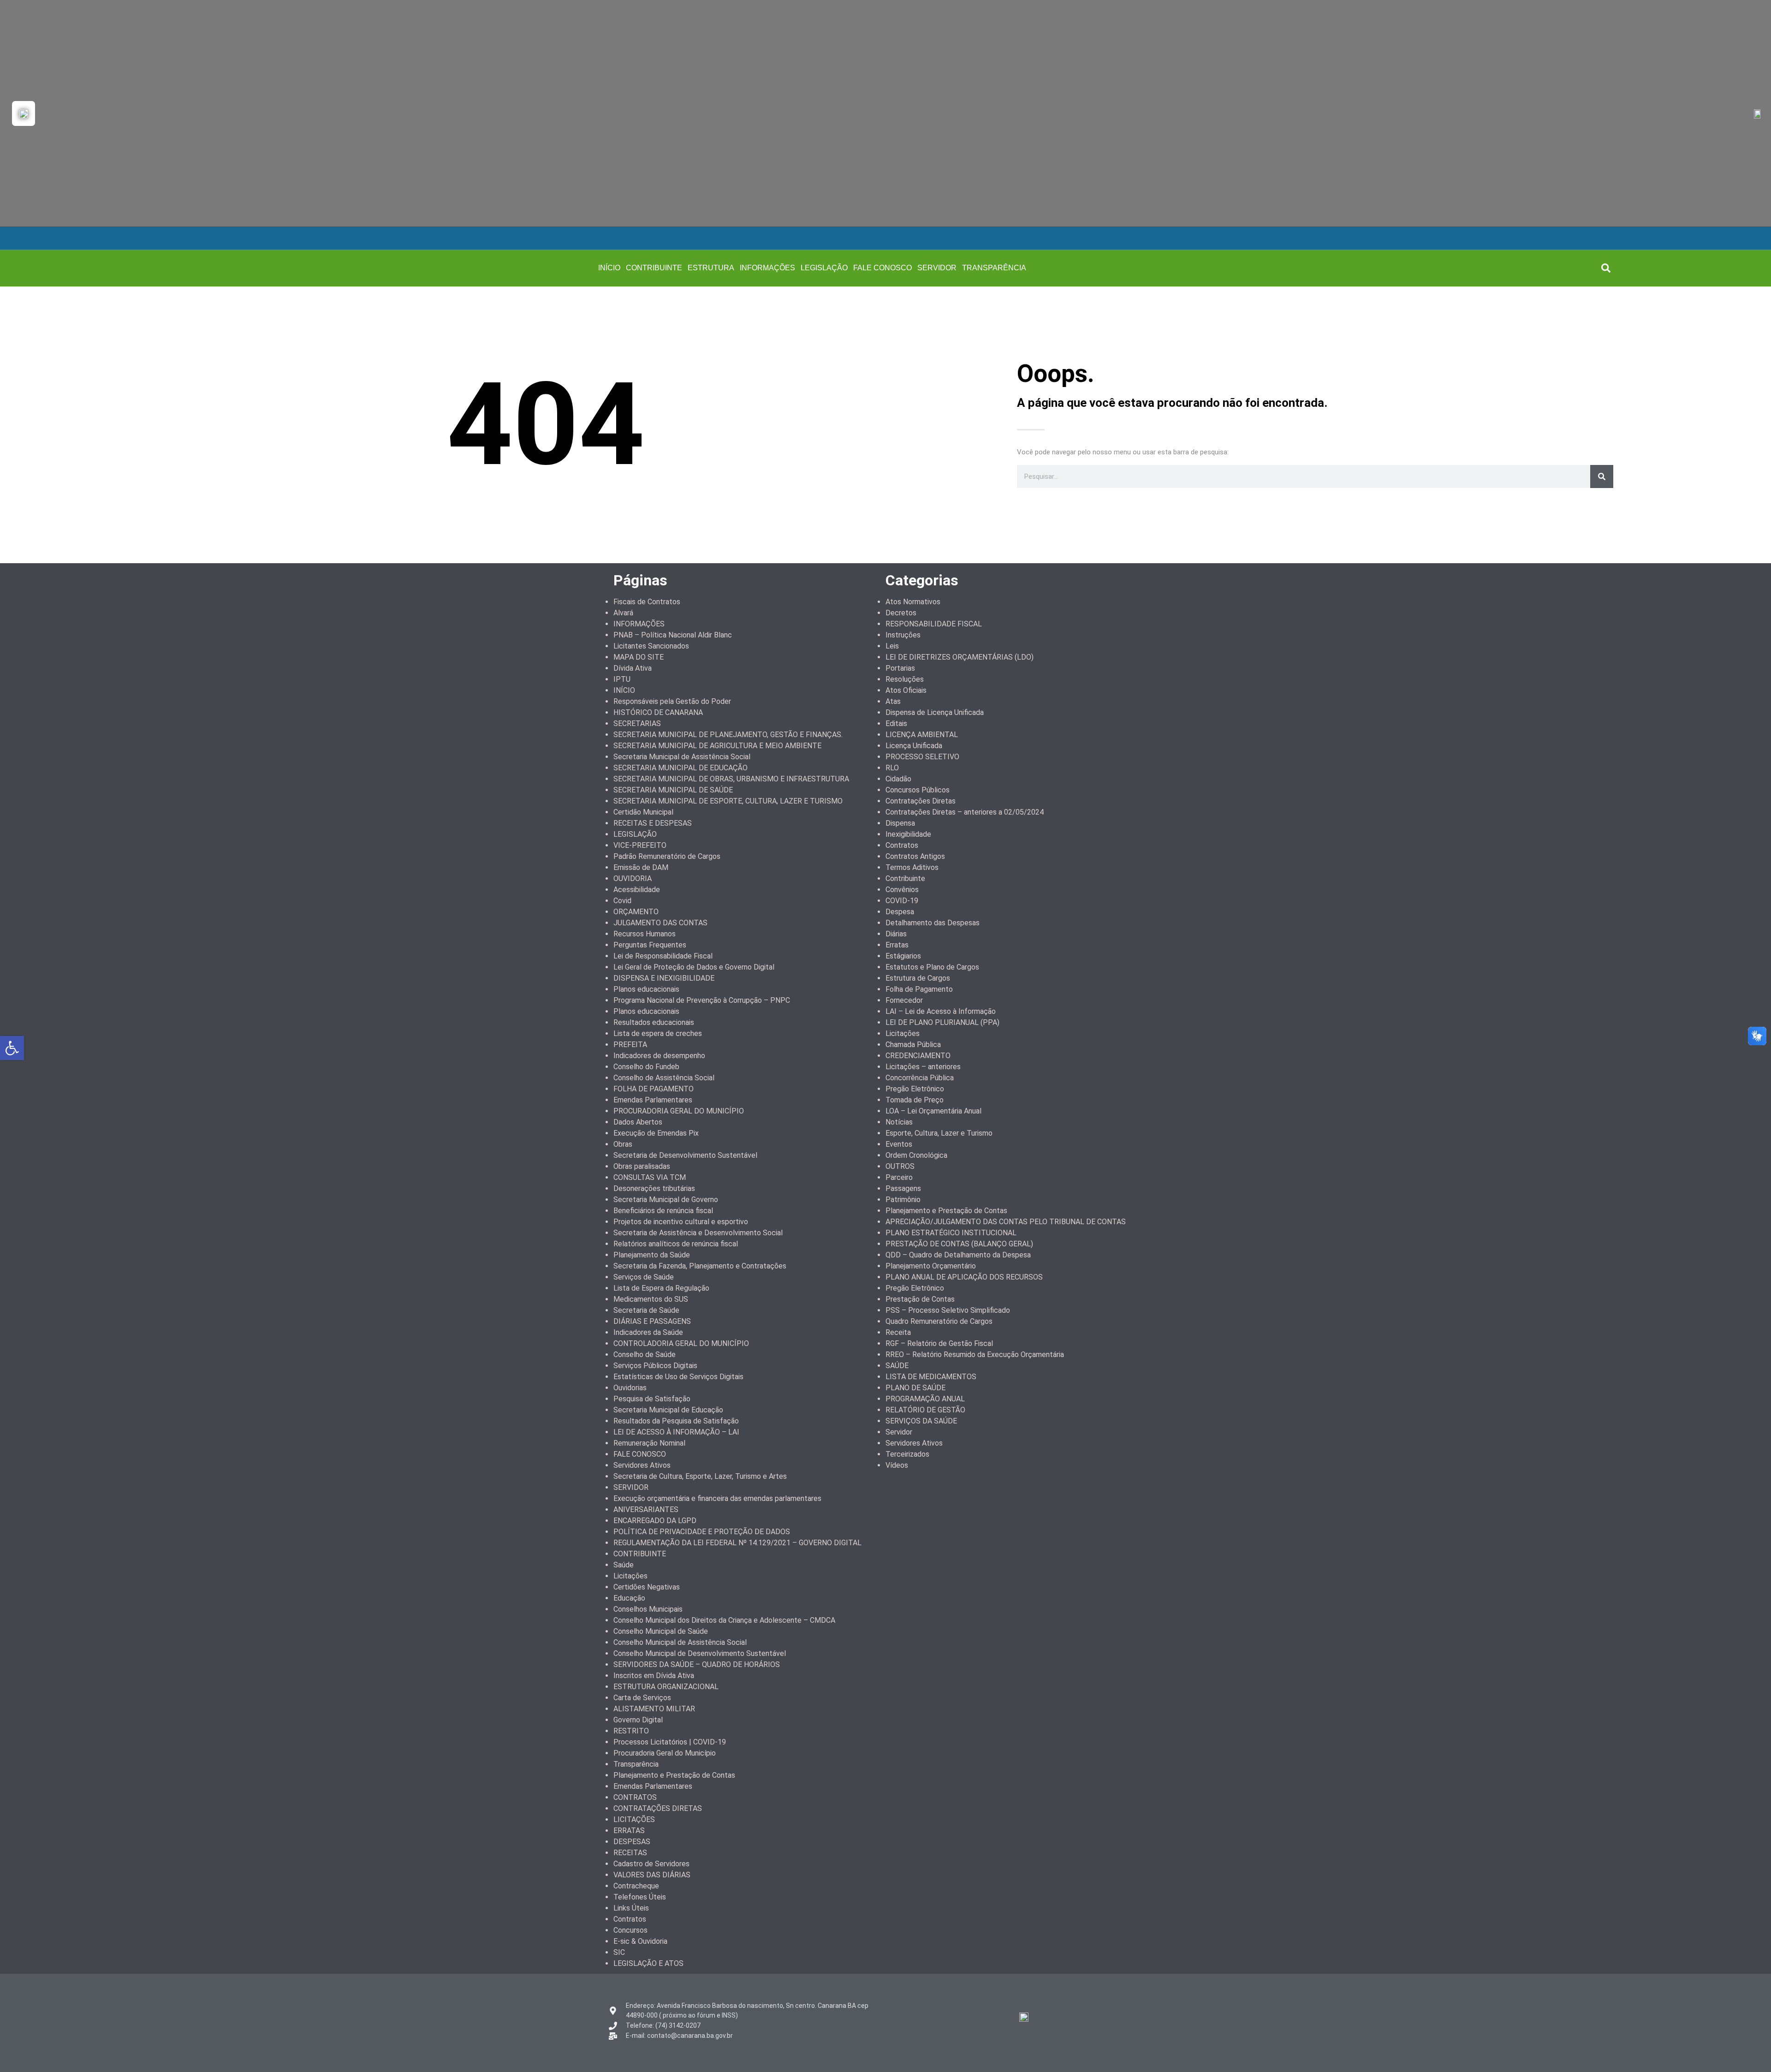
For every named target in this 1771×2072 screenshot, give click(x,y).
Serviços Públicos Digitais (655, 1366)
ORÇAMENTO (636, 912)
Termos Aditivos (912, 867)
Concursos (630, 1930)
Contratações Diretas (921, 801)
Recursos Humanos (645, 934)
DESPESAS (632, 1842)
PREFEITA (630, 1045)
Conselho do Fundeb (646, 1067)
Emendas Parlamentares (653, 1100)
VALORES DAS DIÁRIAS (652, 1875)
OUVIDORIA (633, 878)
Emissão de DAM (641, 867)
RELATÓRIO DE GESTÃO (925, 1410)
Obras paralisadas (642, 1166)
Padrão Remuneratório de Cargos (667, 856)
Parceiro (899, 1177)
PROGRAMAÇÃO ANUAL (925, 1399)
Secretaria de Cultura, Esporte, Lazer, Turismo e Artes (700, 1476)
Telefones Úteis (640, 1897)
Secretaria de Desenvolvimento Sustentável (685, 1155)
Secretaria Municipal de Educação (668, 1410)
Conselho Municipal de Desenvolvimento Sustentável (700, 1653)
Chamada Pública (913, 1045)
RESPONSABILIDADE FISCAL (934, 624)
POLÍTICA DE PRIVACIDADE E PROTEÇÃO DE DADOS (702, 1532)
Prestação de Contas (920, 1299)
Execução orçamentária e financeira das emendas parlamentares (717, 1498)
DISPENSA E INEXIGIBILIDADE (664, 978)
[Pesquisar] (1602, 476)
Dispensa (900, 823)
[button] (1606, 268)
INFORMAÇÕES (767, 268)
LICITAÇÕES (634, 1819)
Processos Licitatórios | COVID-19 (670, 1742)
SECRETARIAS (637, 723)
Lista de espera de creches (658, 1033)
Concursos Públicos (918, 790)
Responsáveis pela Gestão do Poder (672, 701)
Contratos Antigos (915, 856)
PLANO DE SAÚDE (915, 1388)
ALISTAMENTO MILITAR (654, 1709)
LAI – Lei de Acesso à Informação (941, 1011)
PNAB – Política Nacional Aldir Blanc (673, 635)
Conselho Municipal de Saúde (661, 1631)
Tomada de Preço (915, 1100)
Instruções (903, 635)
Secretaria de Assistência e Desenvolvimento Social (698, 1233)
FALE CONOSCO (883, 268)
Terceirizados (907, 1454)
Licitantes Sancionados (651, 646)
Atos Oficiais (906, 690)
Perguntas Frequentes (650, 945)
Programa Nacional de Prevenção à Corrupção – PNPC (702, 1000)
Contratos (630, 1919)
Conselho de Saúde (645, 1355)
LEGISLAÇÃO (824, 268)
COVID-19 (902, 901)
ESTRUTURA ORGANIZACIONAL (666, 1687)
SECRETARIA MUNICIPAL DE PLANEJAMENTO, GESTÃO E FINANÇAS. (728, 735)
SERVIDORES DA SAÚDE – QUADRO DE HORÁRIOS (697, 1664)
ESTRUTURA (711, 268)
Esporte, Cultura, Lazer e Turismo (939, 1133)
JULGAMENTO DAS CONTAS (660, 923)
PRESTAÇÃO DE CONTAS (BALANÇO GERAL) (959, 1244)
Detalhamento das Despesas (933, 923)
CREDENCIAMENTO (918, 1056)
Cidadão (898, 779)
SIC (619, 1952)
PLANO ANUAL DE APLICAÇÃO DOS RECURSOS (964, 1277)
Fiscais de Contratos (647, 602)
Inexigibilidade (908, 834)
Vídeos (897, 1465)
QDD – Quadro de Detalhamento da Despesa (958, 1255)
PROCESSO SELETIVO (922, 757)
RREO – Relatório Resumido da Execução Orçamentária (975, 1355)
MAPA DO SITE (639, 657)
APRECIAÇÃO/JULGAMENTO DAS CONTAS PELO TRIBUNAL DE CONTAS (1006, 1222)
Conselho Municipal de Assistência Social (680, 1642)
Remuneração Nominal (649, 1443)
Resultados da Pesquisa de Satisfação (676, 1421)
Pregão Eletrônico (915, 1089)
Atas (893, 701)
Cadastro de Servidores (651, 1864)
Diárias (896, 934)
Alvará (623, 613)
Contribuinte (905, 878)
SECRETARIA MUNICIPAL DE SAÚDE (673, 790)
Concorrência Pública (920, 1078)
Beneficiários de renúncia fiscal (663, 1211)
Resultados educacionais (654, 1022)
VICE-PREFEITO (640, 845)
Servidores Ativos (642, 1465)
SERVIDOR (937, 268)
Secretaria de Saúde (646, 1310)
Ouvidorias (630, 1388)
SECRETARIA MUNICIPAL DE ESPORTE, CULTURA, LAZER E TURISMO (728, 801)
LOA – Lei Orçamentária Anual (933, 1111)
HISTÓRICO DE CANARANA (658, 712)
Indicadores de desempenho (659, 1056)
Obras (623, 1144)
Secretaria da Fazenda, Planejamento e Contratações (700, 1266)
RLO (892, 768)
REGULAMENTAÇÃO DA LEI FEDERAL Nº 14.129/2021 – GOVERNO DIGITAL (737, 1543)
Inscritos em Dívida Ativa (654, 1676)
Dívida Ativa (633, 668)
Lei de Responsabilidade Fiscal (663, 956)
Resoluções (905, 679)
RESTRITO (631, 1731)
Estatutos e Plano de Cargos (932, 967)
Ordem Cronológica (916, 1155)
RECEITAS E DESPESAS (653, 823)
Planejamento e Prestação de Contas (674, 1775)
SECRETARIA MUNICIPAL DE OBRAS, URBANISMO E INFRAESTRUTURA (731, 779)
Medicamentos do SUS (651, 1299)
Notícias (899, 1122)
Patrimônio (903, 1200)
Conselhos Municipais (648, 1609)
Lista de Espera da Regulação (661, 1288)
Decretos (901, 613)
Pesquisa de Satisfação (652, 1399)
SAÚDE (897, 1366)
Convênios (902, 890)
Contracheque (636, 1886)
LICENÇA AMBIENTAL (922, 735)
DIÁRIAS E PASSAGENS (652, 1321)
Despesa (900, 912)
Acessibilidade (637, 890)
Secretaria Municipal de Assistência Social (682, 757)
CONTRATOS (635, 1797)
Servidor (899, 1432)
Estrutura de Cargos (918, 978)
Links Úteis (631, 1908)
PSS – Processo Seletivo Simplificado (948, 1310)
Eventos (899, 1144)
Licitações (630, 1576)
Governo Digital (638, 1720)
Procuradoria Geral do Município (665, 1753)
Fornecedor (904, 1000)
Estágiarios (903, 956)
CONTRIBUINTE (654, 268)
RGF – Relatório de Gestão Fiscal (939, 1343)
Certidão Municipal (643, 812)
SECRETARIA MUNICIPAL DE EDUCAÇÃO (680, 768)
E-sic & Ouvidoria (640, 1941)
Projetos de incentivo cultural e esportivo (681, 1222)
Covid (622, 901)
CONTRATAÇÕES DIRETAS (658, 1808)
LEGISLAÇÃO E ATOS (648, 1963)
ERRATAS (629, 1831)
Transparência (636, 1764)
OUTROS (900, 1166)
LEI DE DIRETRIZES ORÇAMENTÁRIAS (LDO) (960, 657)
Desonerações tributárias (654, 1188)
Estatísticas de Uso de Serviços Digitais (678, 1377)
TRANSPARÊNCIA (994, 268)
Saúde (624, 1565)
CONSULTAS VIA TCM (650, 1177)
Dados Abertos (638, 1122)
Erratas (897, 945)
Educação (629, 1598)
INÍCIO (609, 268)
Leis (892, 646)
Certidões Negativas (647, 1587)
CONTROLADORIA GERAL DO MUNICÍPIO (681, 1343)
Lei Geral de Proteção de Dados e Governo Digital (694, 967)
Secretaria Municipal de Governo (666, 1200)
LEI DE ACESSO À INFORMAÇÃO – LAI (676, 1432)
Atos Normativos (913, 602)
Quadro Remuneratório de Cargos (939, 1321)
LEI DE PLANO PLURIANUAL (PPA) (942, 1022)
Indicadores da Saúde (648, 1332)
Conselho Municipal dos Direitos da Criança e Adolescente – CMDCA (724, 1620)
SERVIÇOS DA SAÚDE (921, 1421)
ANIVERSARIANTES (646, 1509)
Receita (898, 1332)
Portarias (900, 668)
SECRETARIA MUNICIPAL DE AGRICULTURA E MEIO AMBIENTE (717, 746)
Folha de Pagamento (919, 989)
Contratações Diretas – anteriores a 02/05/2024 (965, 812)
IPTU (622, 679)
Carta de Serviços (642, 1698)
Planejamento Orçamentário (931, 1266)
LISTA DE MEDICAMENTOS (931, 1377)
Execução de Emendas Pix (656, 1133)
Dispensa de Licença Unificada (935, 712)
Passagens (903, 1188)
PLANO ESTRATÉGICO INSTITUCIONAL (951, 1233)
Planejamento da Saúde (652, 1255)
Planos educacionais (646, 989)
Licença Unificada (914, 746)
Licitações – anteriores (923, 1067)
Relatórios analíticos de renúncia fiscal (676, 1244)
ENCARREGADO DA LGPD (655, 1521)
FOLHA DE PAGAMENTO (654, 1089)
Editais (896, 723)
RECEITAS (630, 1853)
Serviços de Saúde (644, 1277)
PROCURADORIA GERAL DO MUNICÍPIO (679, 1111)
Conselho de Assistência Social (664, 1078)
